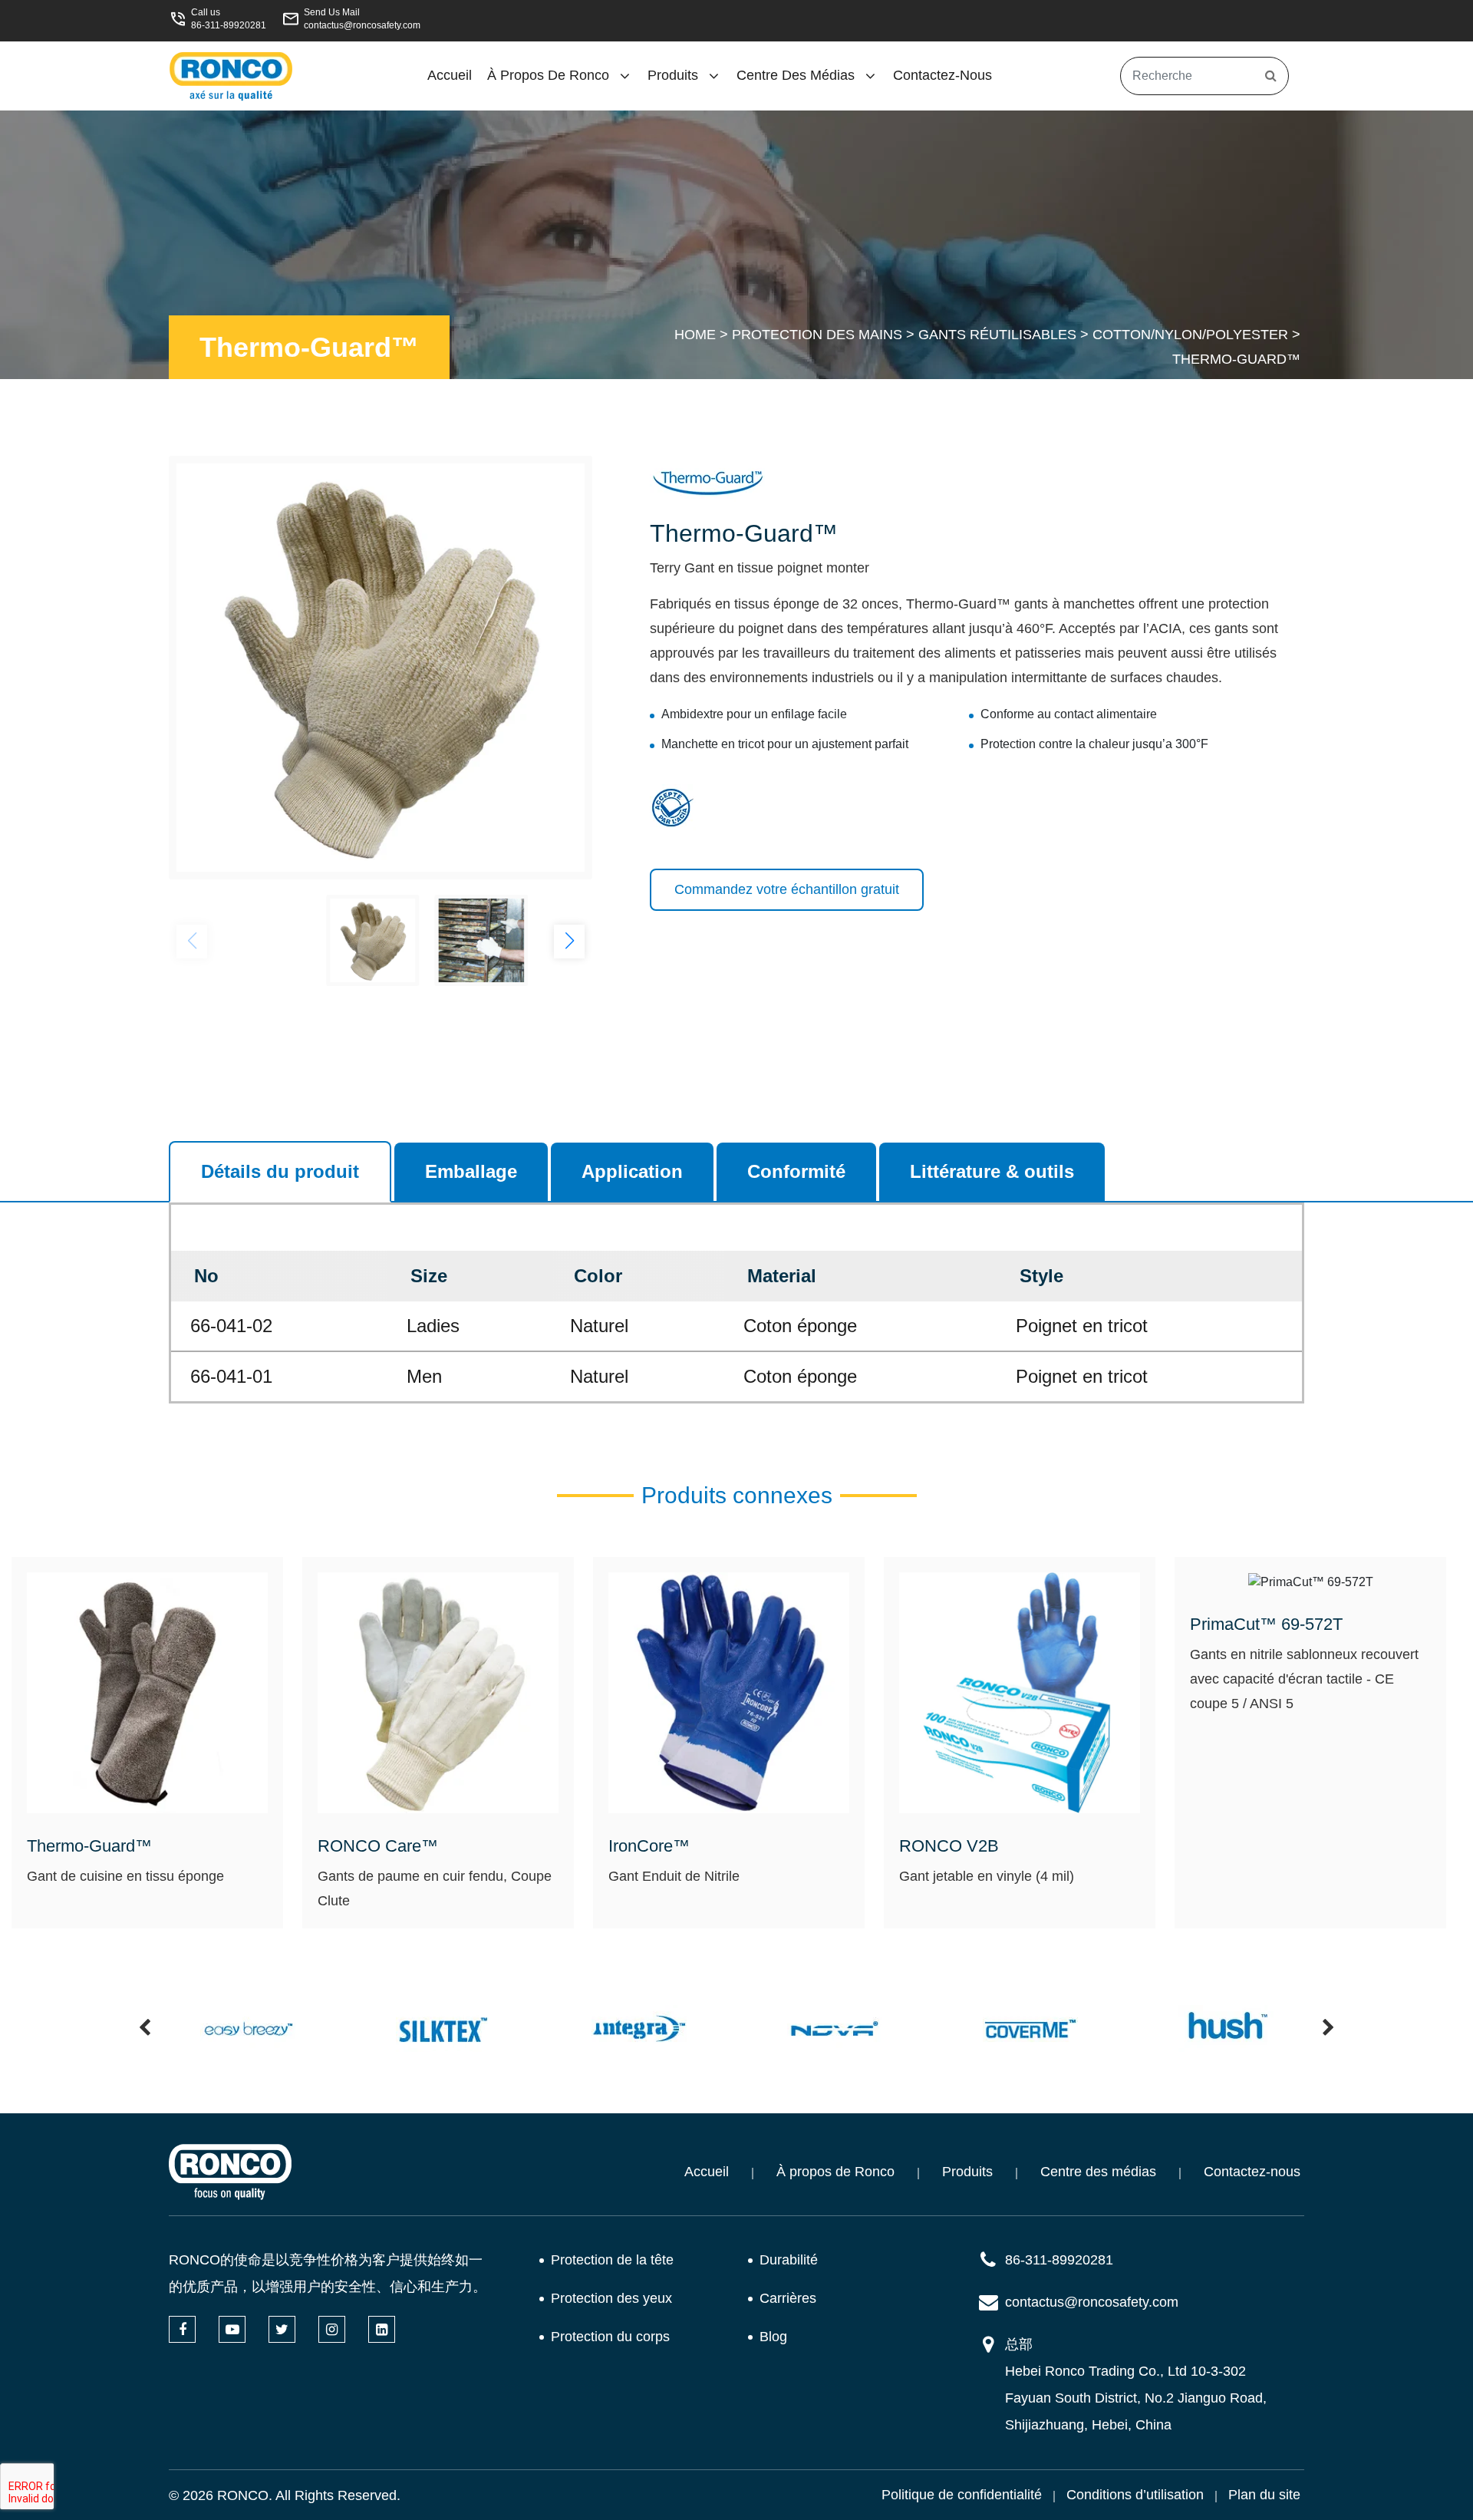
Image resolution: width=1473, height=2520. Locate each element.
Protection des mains (817, 335)
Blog (773, 2337)
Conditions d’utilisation (1135, 2495)
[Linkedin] (382, 2329)
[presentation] (145, 2029)
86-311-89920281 (229, 25)
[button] (569, 942)
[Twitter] (282, 2329)
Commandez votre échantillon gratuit (787, 889)
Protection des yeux (611, 2298)
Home (695, 335)
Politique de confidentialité (962, 2495)
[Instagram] (332, 2329)
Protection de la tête (612, 2260)
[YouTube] (232, 2329)
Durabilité (789, 2260)
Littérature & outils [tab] (992, 1171)
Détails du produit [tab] (280, 1171)
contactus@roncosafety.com (362, 25)
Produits (673, 75)
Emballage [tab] (471, 1171)
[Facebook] (182, 2329)
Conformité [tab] (796, 1171)
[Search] (1271, 76)
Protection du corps (610, 2337)
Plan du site (1264, 2495)
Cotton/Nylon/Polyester (1190, 335)
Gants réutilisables (997, 335)
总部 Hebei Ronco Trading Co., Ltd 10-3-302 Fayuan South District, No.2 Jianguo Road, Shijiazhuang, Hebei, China (1136, 2385)
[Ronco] (230, 2172)
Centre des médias (796, 75)
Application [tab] (632, 1171)
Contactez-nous (942, 75)
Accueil (450, 75)
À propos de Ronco (548, 75)
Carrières (788, 2298)
